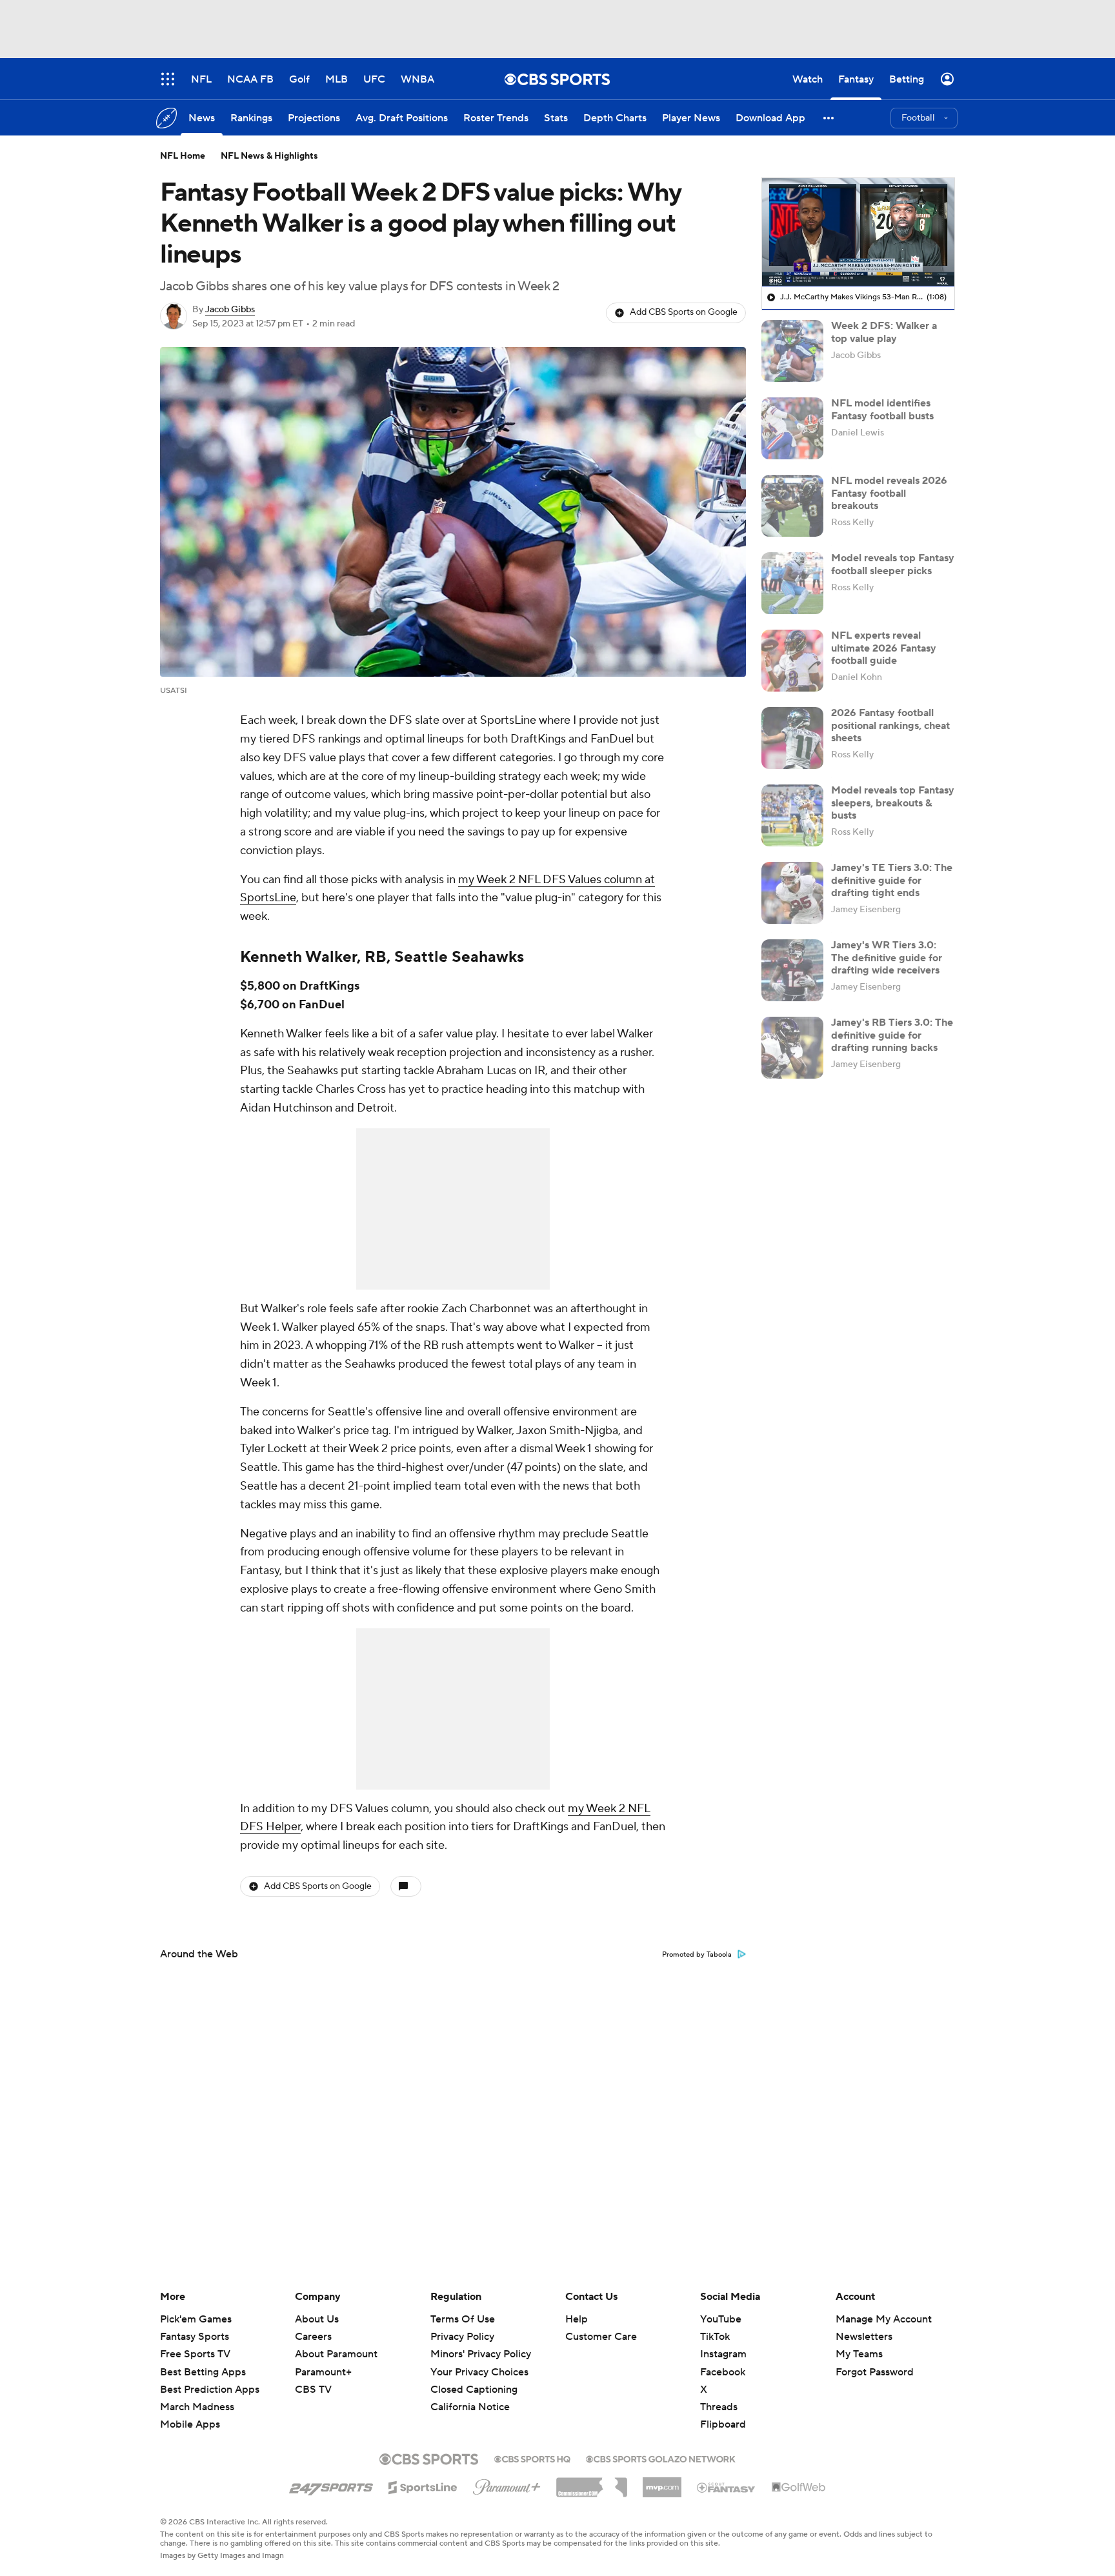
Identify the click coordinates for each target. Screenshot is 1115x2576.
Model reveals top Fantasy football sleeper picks (893, 564)
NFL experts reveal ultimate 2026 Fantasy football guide (884, 648)
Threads (719, 2407)
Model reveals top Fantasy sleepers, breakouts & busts (893, 803)
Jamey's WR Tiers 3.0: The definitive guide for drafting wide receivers (887, 957)
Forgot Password (875, 2372)
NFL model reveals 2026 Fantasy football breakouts (889, 493)
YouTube (721, 2319)
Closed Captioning (474, 2377)
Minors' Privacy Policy (481, 2354)
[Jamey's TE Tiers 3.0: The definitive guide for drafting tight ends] (792, 893)
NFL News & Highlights (269, 156)
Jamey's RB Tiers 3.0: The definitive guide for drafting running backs (892, 1035)
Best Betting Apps (203, 2372)
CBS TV (313, 2390)
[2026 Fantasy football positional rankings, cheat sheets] (792, 738)
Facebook (723, 2372)
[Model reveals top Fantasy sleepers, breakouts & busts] (792, 815)
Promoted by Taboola (697, 1955)
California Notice (470, 2395)
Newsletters (864, 2337)
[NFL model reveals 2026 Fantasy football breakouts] (792, 506)
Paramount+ (323, 2372)
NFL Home (183, 156)
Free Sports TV (195, 2354)
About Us (317, 2319)
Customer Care (601, 2337)
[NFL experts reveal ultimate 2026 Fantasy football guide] (792, 661)
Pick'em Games (196, 2319)
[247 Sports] (331, 2485)
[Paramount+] (507, 2484)
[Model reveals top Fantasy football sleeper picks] (792, 583)
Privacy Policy (462, 2337)
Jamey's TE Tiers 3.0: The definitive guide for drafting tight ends (892, 880)
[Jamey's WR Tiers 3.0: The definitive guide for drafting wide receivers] (792, 970)
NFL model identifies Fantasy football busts (882, 409)
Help (577, 2319)
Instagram (723, 2354)
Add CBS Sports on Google (684, 312)
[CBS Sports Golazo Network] (661, 2458)
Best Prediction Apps (210, 2390)
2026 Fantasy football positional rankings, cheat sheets (890, 725)
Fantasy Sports (195, 2337)
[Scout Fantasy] (727, 2487)
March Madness (197, 2407)
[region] (858, 232)
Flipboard (723, 2424)
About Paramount (336, 2354)
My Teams (859, 2354)
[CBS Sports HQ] (532, 2458)
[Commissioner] (592, 2482)
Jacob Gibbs (230, 310)
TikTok (715, 2337)
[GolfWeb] (799, 2488)
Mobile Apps (190, 2424)
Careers (313, 2337)
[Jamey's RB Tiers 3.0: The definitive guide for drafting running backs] (792, 1048)
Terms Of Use (463, 2319)
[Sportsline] (423, 2486)
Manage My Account (884, 2319)
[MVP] (662, 2482)
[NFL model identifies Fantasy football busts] (792, 428)
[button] (829, 118)
